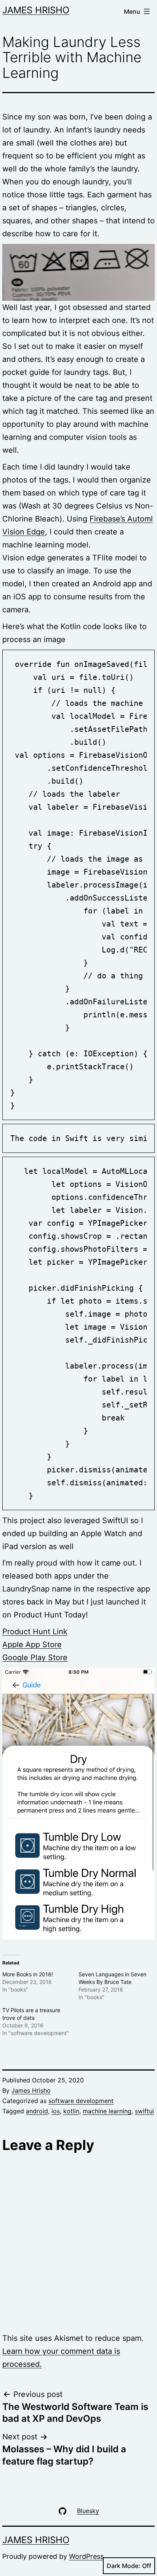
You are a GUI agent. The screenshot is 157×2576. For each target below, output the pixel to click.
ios (56, 2111)
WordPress (86, 2556)
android (37, 2111)
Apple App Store (32, 1645)
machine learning (107, 2111)
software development (81, 2101)
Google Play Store (35, 1658)
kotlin (71, 2111)
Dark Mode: (123, 2566)
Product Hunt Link (35, 1632)
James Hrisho (36, 10)
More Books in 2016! (28, 1974)
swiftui (144, 2111)
